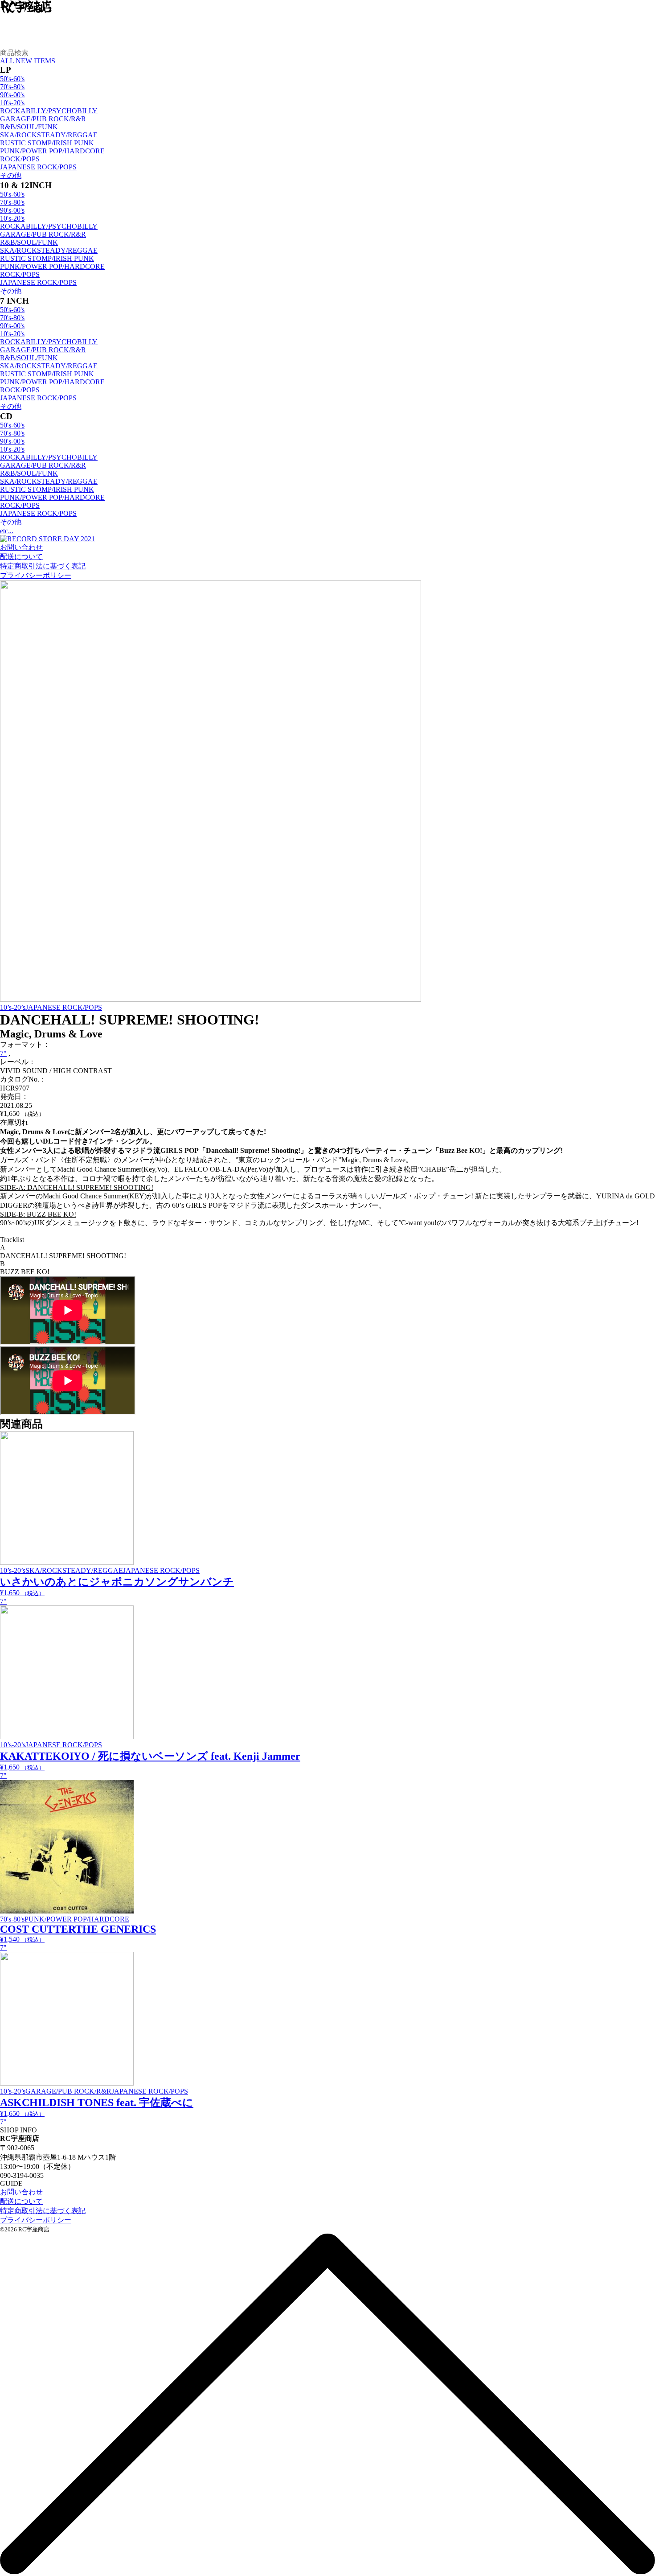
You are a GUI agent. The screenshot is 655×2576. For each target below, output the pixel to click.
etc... (7, 531)
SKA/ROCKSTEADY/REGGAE (49, 135)
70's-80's (12, 87)
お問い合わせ (21, 547)
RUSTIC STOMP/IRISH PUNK (47, 143)
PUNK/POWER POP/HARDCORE (52, 151)
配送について (21, 557)
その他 (11, 175)
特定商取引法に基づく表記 (43, 566)
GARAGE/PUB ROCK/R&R (43, 119)
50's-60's (12, 79)
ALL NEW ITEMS (28, 61)
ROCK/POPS (20, 159)
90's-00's (12, 95)
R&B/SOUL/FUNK (29, 127)
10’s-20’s (13, 1007)
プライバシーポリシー (36, 575)
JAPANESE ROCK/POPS (38, 167)
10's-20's (12, 103)
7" (3, 1053)
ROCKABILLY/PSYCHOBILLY (49, 111)
